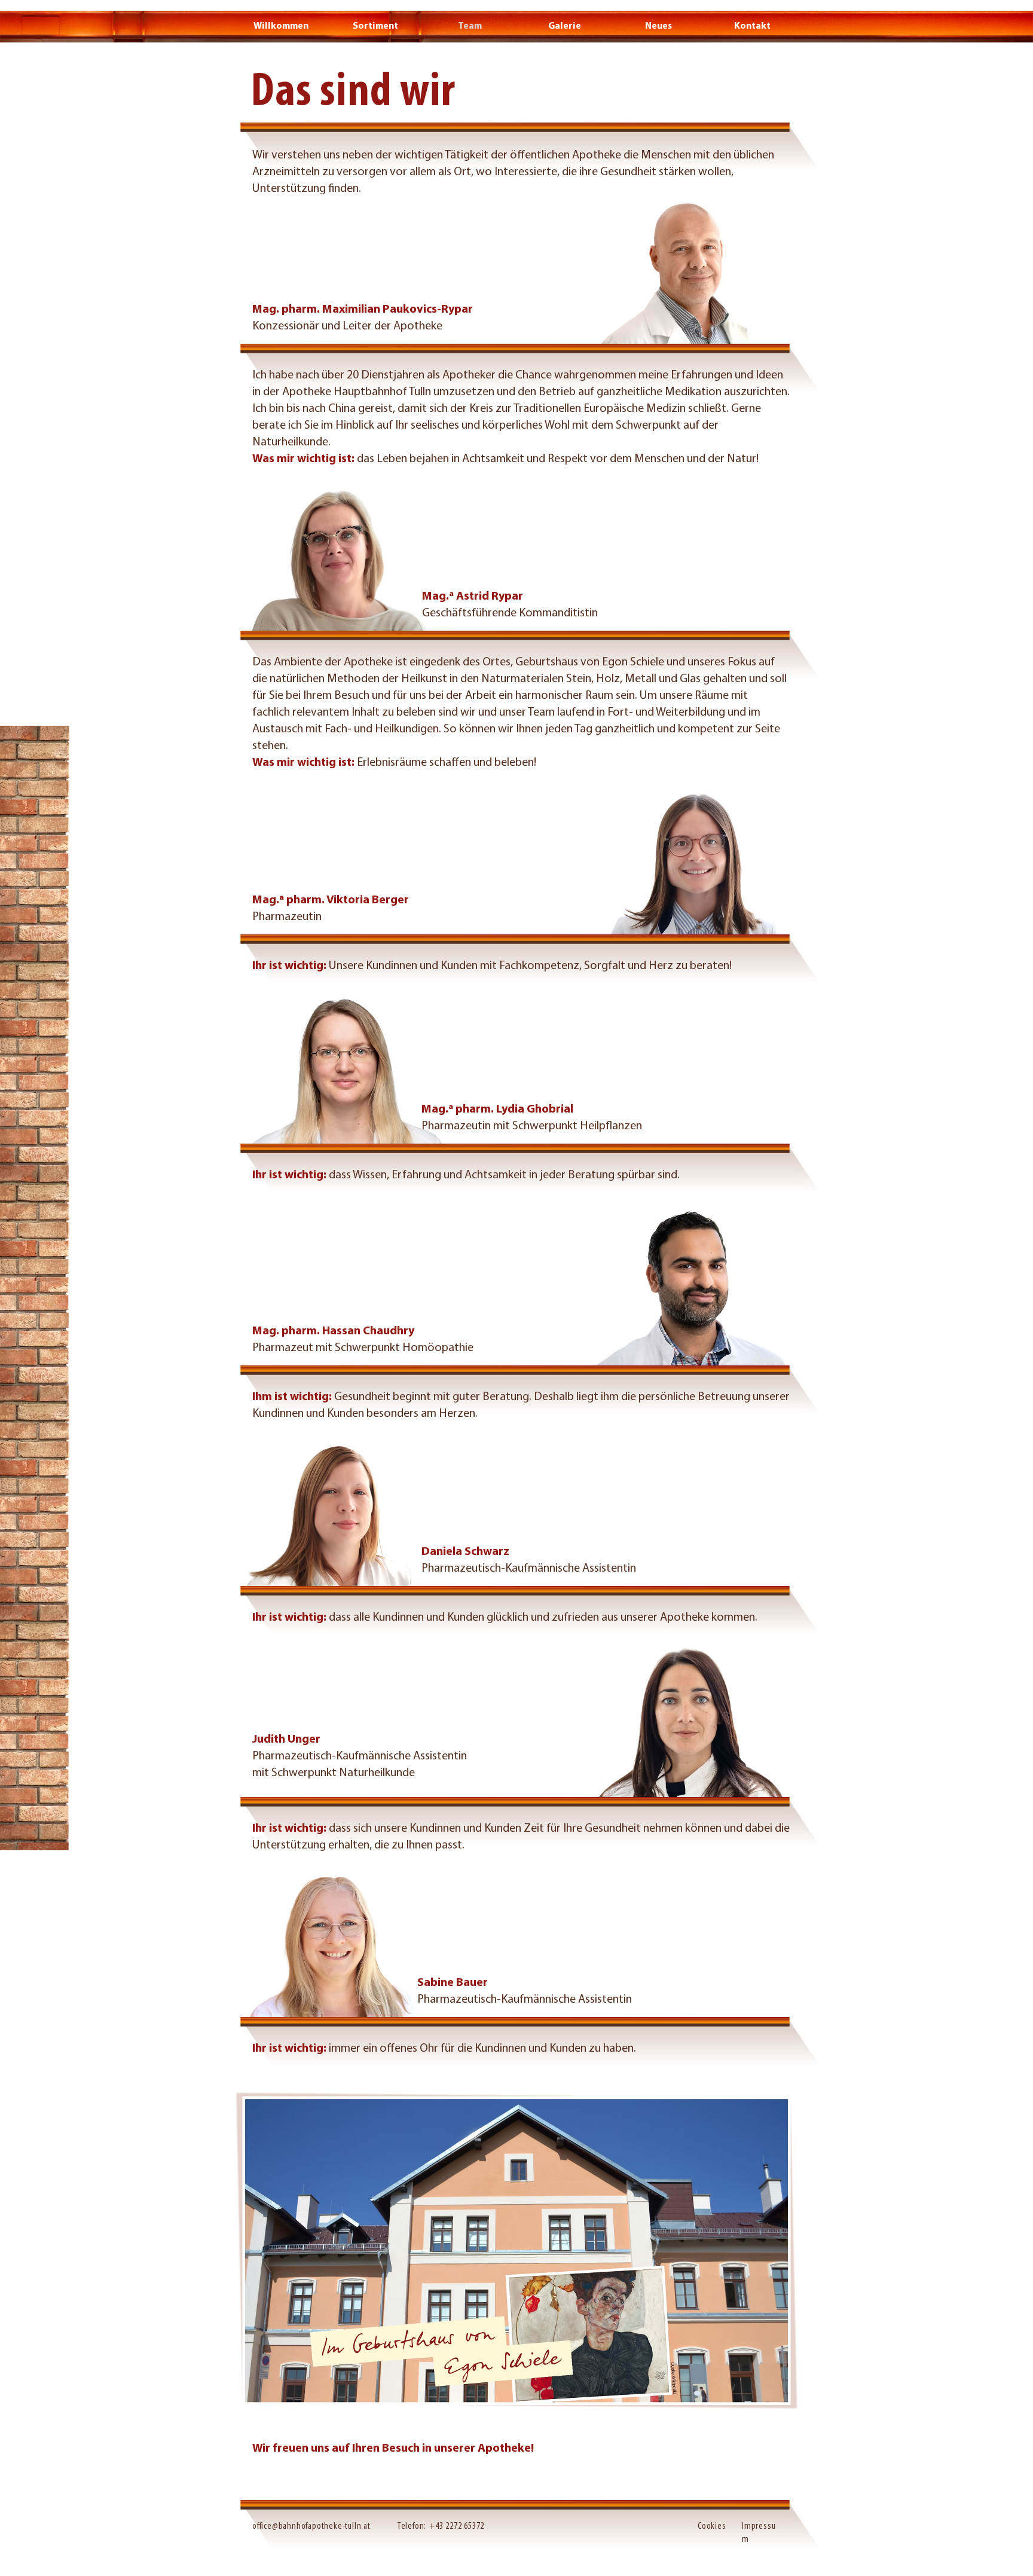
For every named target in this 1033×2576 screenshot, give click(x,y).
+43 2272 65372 (456, 2526)
